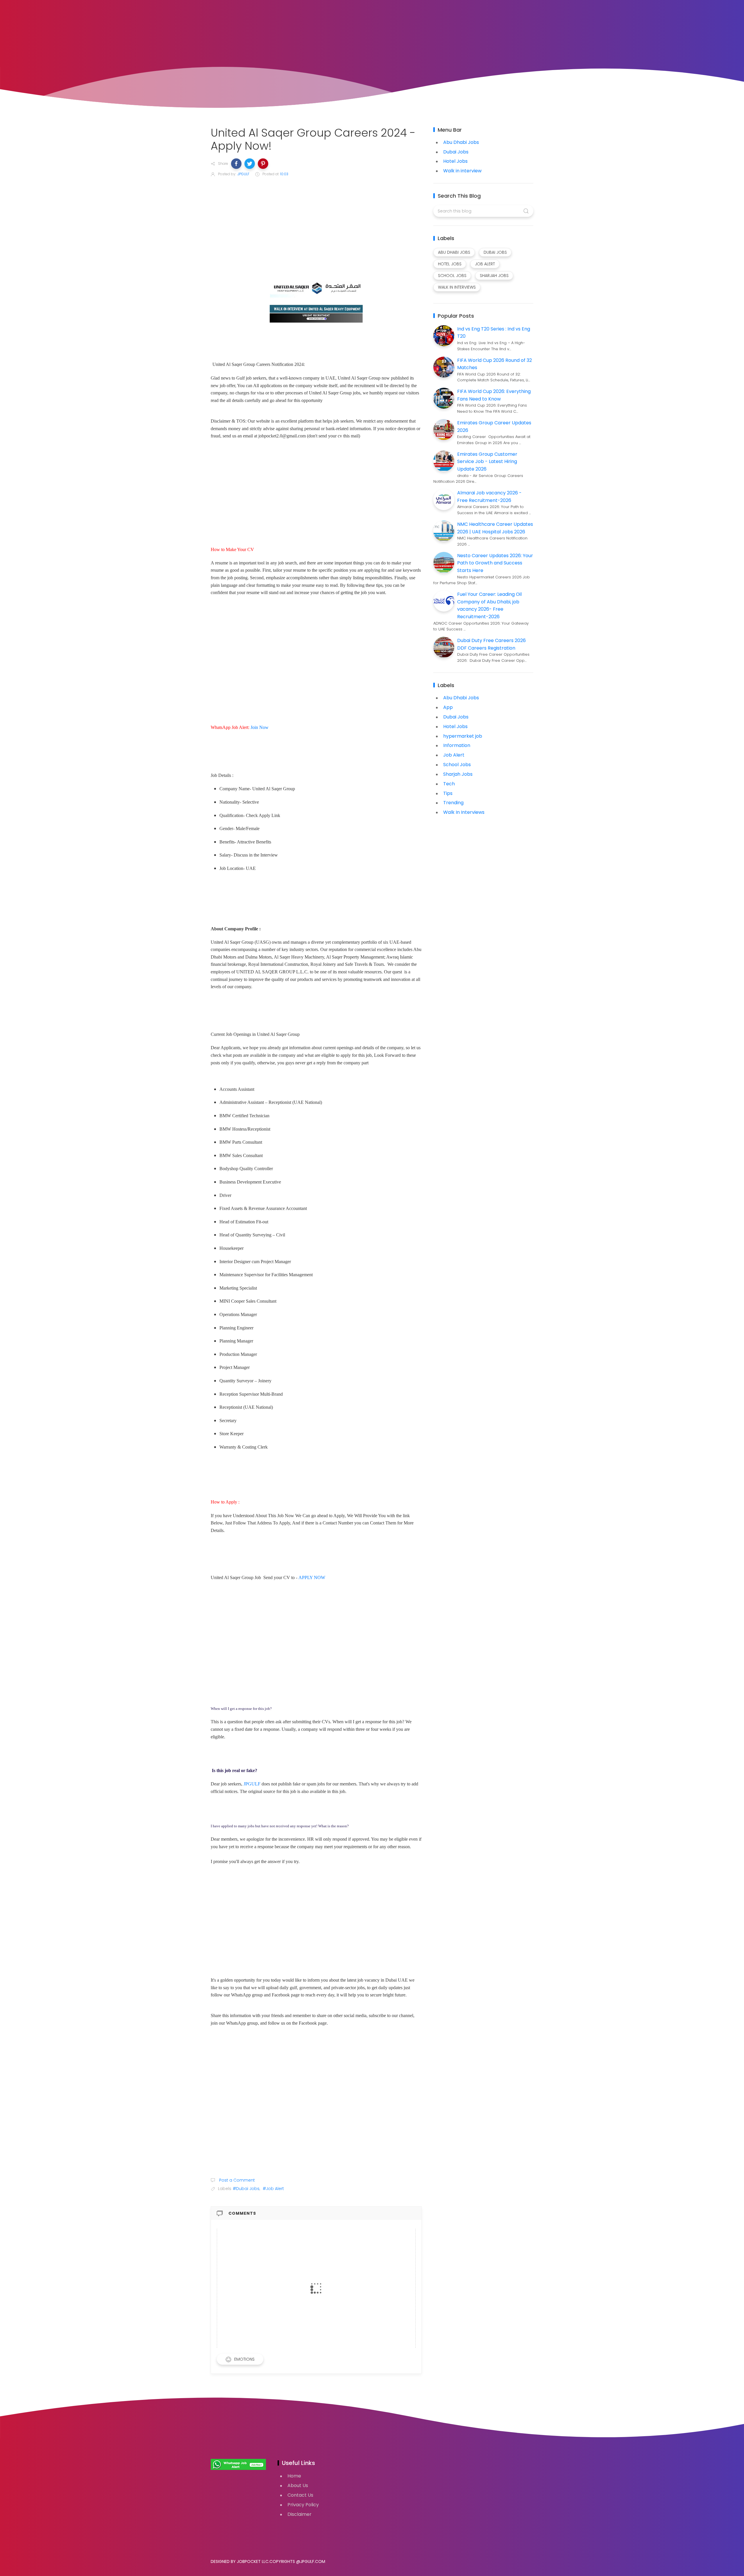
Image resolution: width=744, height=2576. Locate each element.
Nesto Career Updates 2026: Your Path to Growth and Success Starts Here (495, 563)
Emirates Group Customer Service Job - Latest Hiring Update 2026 (487, 462)
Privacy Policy (303, 2505)
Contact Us (300, 2495)
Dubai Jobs (456, 152)
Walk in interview (462, 171)
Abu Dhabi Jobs (461, 142)
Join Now (260, 727)
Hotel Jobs (455, 161)
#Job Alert (273, 2189)
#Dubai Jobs (246, 2189)
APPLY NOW (312, 1577)
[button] (236, 164)
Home (294, 2476)
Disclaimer (299, 2514)
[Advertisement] (316, 226)
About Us (298, 2485)
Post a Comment (236, 2180)
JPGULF (252, 1784)
